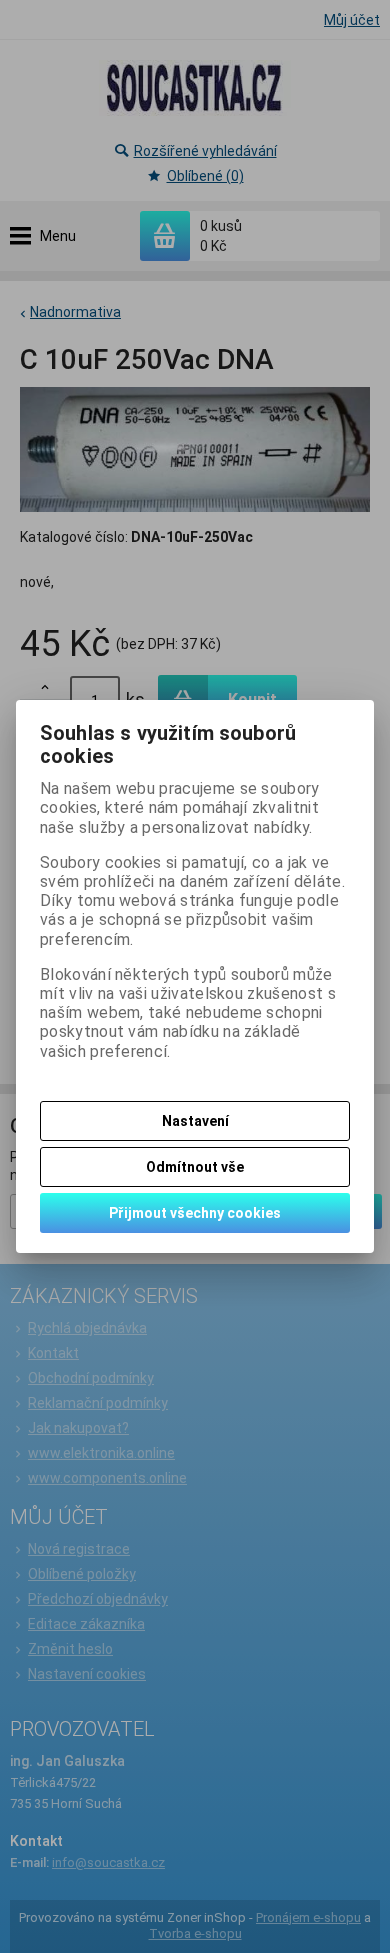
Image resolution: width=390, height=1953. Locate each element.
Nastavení (195, 1121)
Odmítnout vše (195, 1167)
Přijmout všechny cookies (195, 1213)
